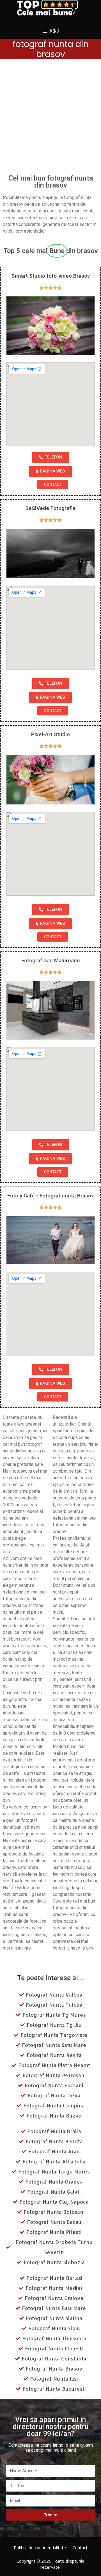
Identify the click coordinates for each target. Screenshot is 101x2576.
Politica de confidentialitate (40, 2547)
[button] (51, 457)
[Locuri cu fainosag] (50, 8)
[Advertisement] (50, 119)
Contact (80, 2547)
